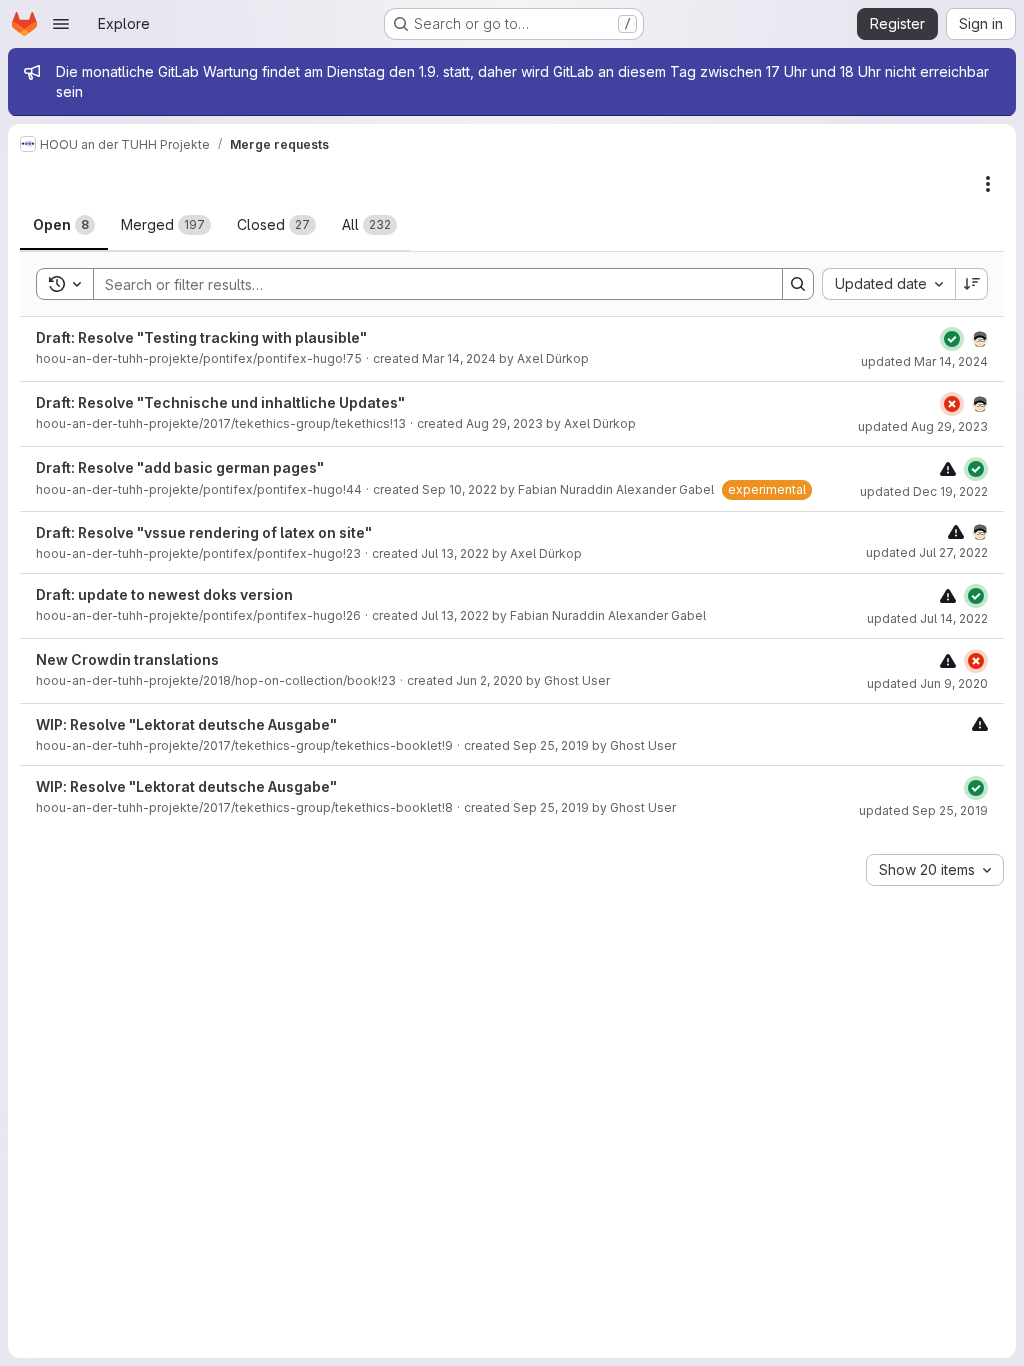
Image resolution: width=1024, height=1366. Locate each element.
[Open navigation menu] (61, 24)
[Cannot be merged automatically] (948, 468)
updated (924, 361)
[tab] (64, 225)
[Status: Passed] (952, 339)
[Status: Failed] (952, 404)
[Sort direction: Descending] (972, 284)
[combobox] (888, 284)
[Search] (798, 284)
